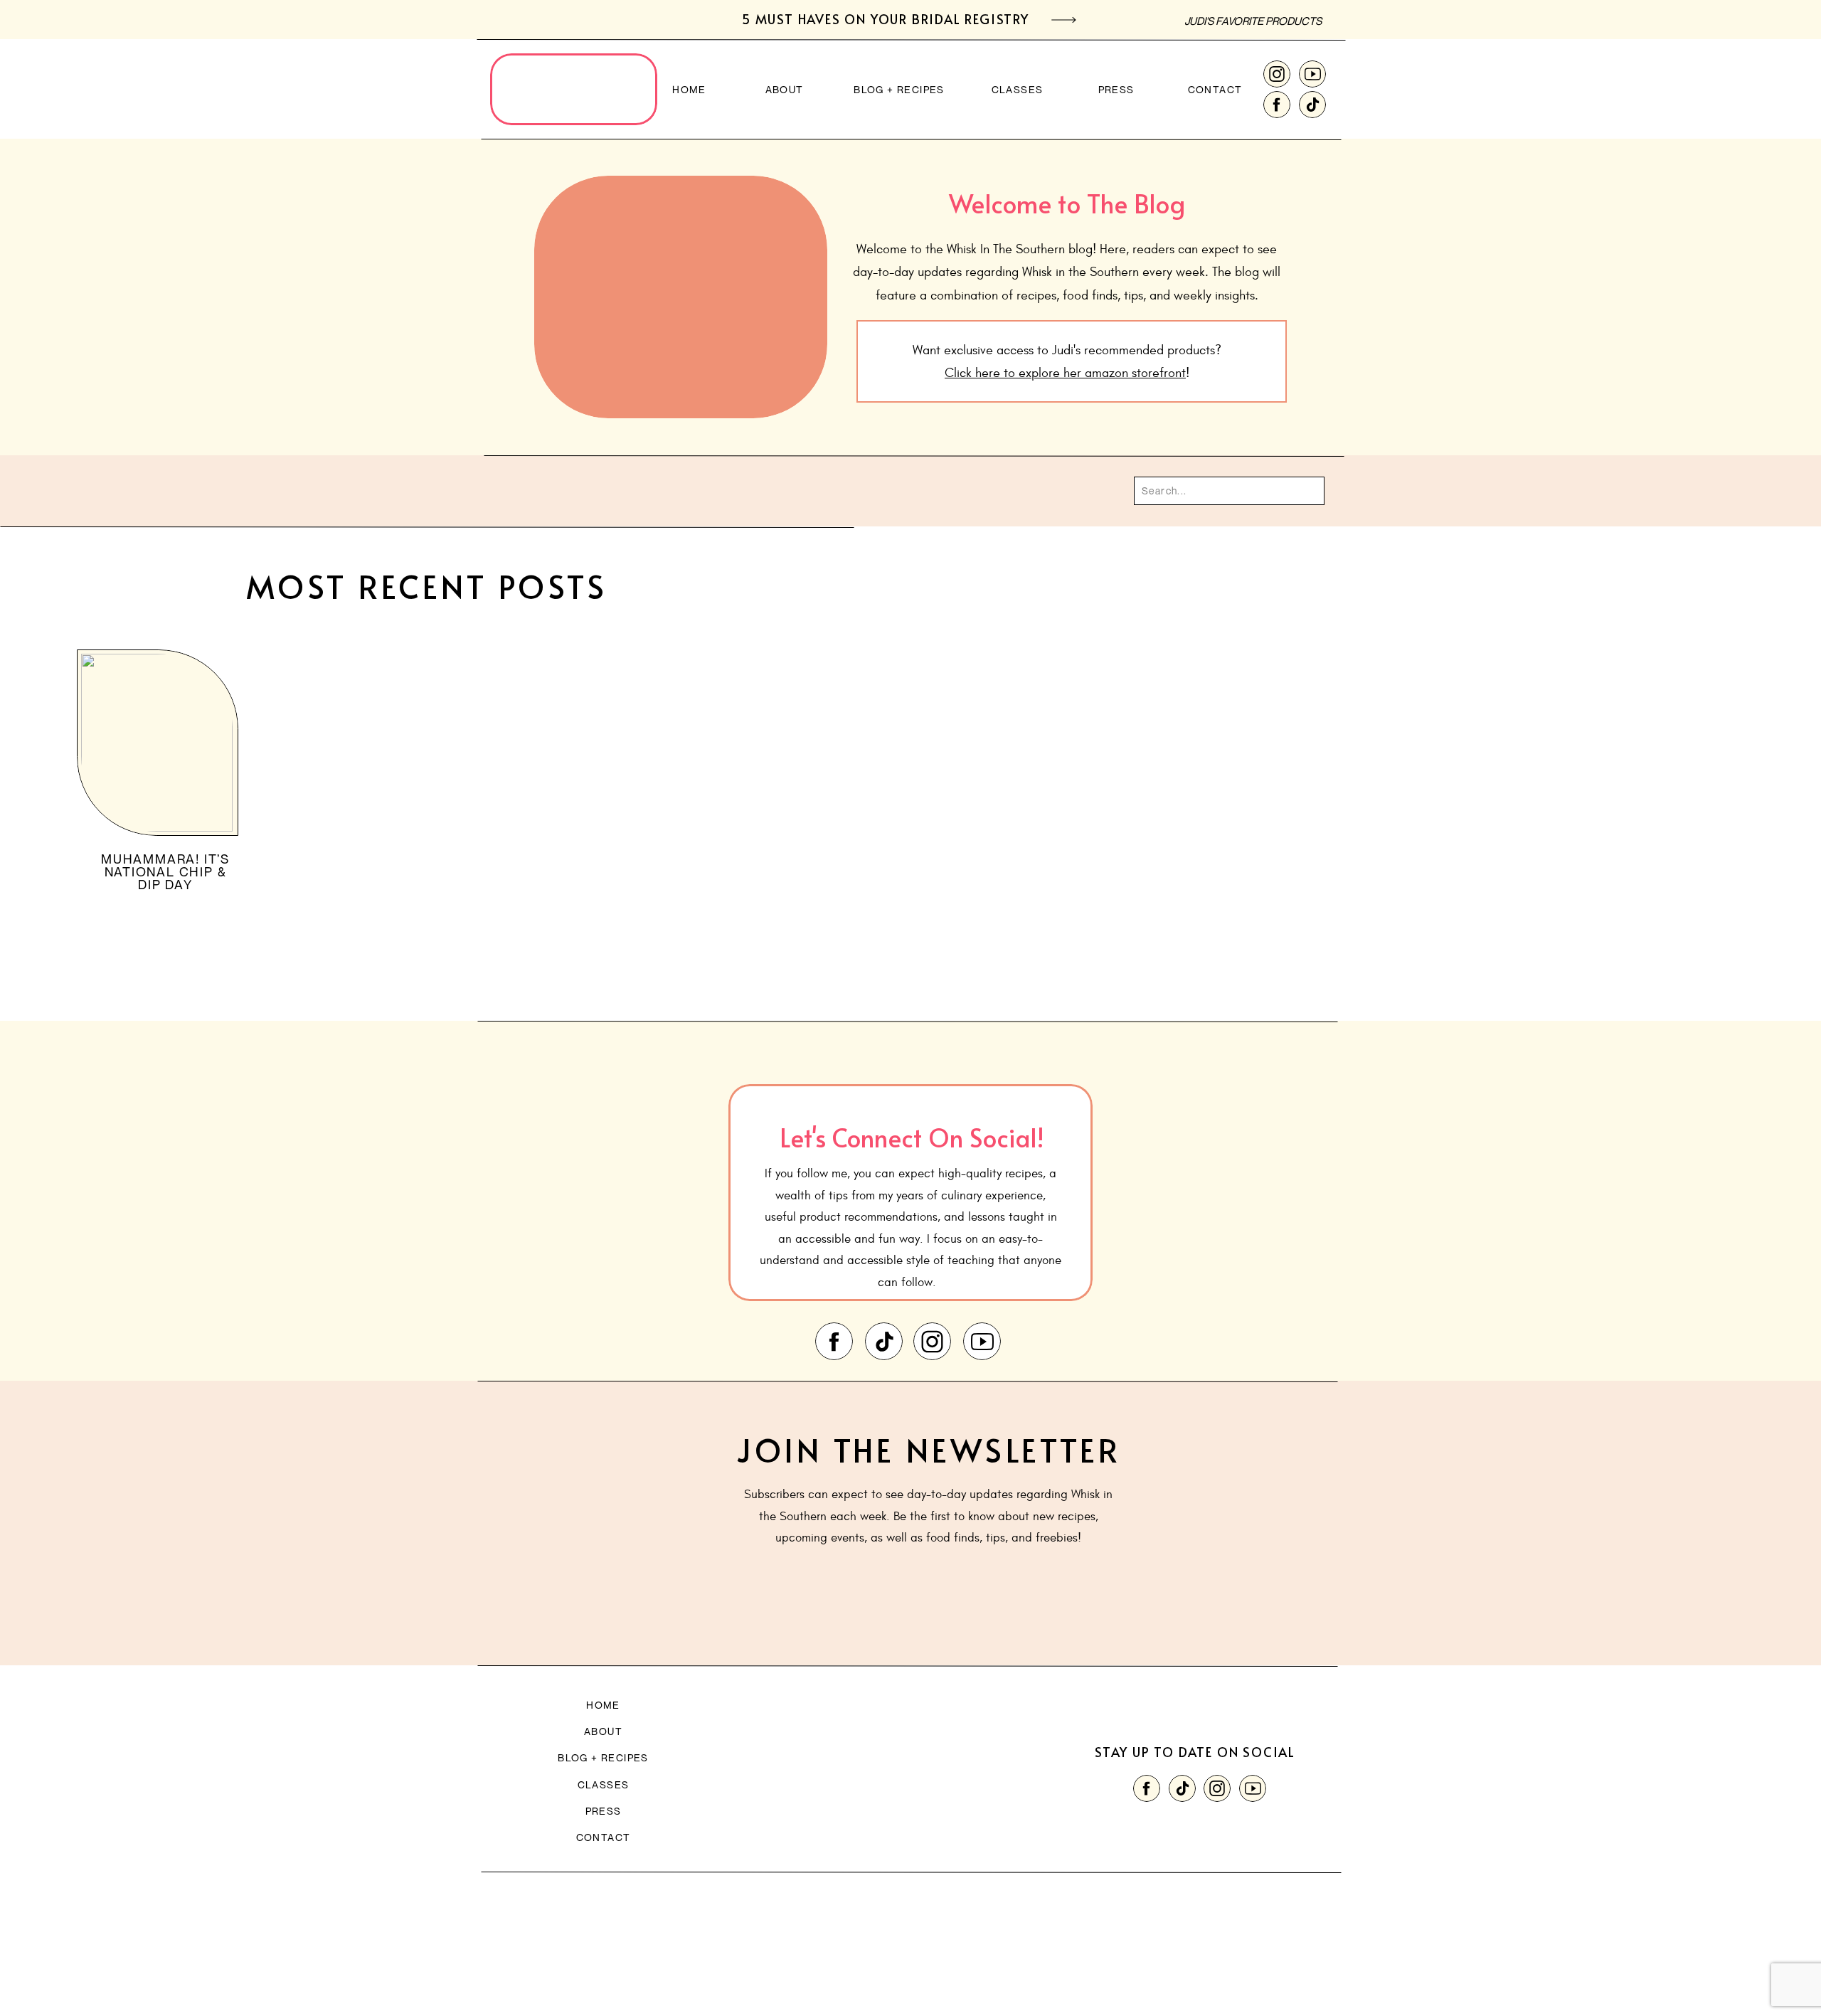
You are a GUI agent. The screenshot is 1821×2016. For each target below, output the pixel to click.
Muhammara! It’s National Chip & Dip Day (165, 871)
